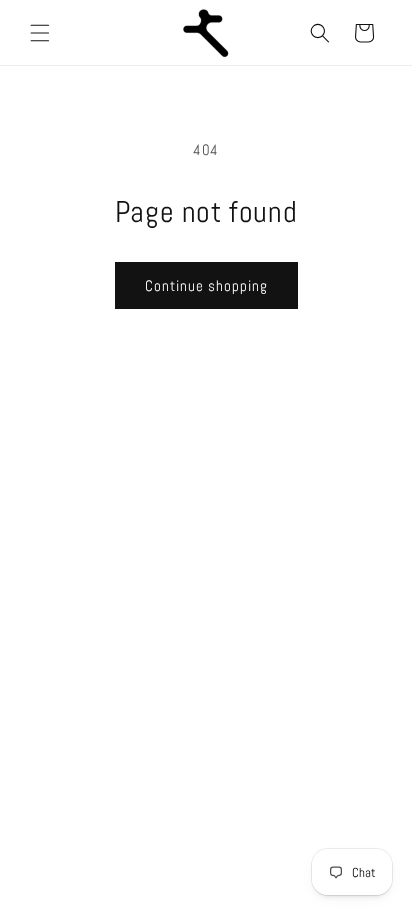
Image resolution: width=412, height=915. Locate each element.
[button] (40, 33)
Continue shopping (206, 285)
